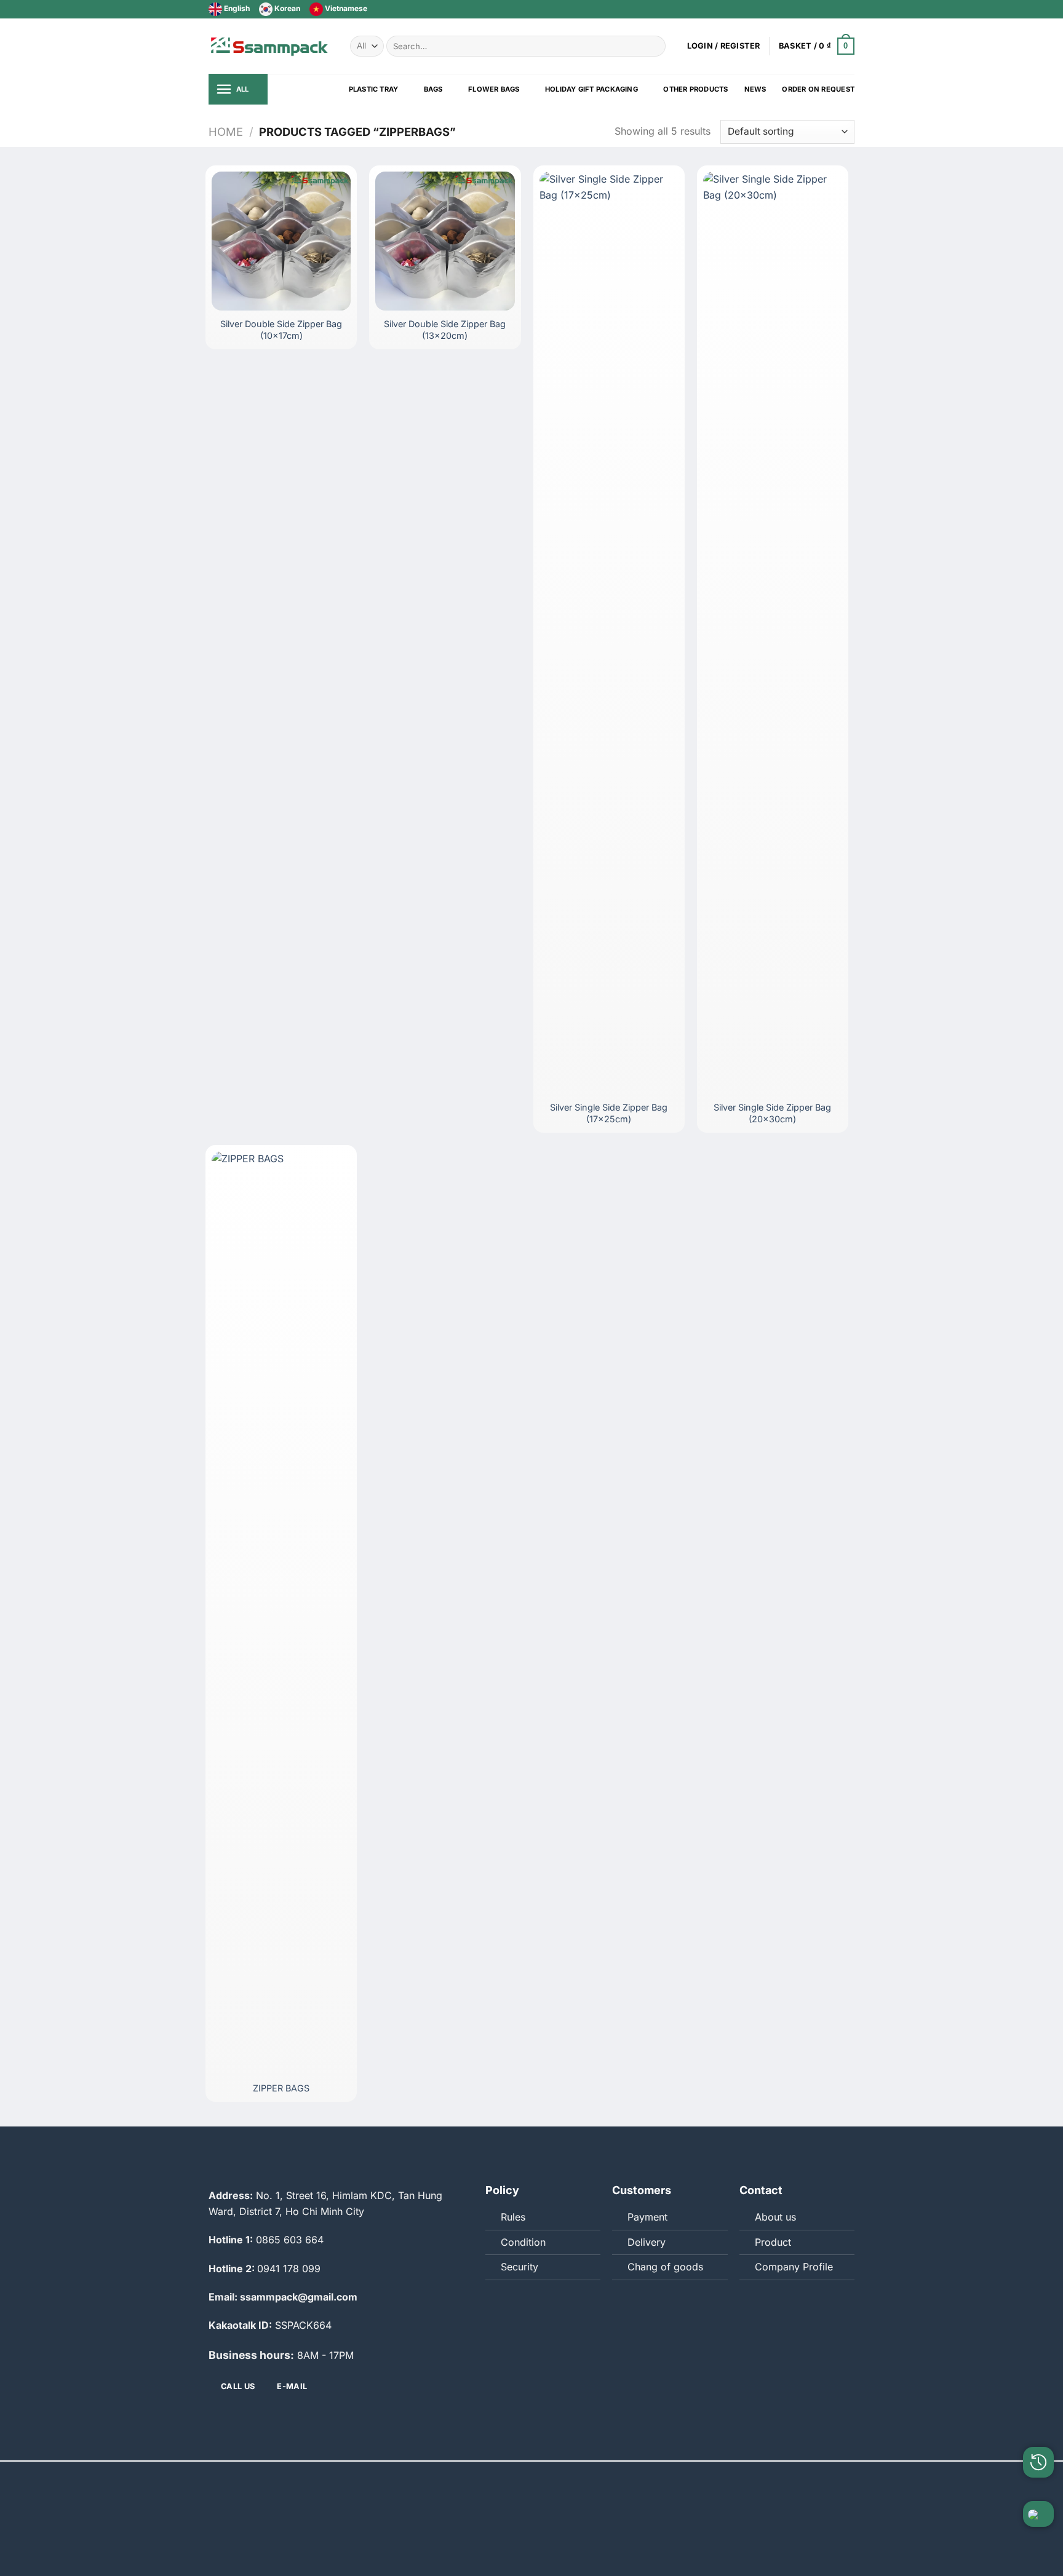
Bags (433, 89)
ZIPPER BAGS (281, 2088)
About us (775, 2217)
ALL (243, 89)
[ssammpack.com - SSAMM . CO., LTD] (270, 46)
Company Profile (794, 2267)
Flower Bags (494, 89)
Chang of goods (665, 2267)
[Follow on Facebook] (813, 9)
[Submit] (654, 46)
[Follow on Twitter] (825, 9)
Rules (513, 2217)
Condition (523, 2242)
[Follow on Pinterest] (848, 9)
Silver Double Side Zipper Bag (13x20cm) (445, 330)
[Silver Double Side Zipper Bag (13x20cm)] (445, 241)
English (236, 8)
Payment (647, 2217)
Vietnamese (345, 8)
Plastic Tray (374, 89)
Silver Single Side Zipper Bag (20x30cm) (772, 1113)
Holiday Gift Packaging (591, 89)
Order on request (818, 89)
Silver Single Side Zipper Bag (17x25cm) (609, 1113)
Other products (695, 89)
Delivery (647, 2242)
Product (773, 2242)
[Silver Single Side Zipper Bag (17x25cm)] (609, 633)
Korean (286, 8)
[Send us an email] (837, 9)
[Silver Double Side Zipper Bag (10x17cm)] (281, 241)
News (755, 89)
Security (520, 2267)
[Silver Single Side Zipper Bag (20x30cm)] (773, 633)
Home (226, 132)
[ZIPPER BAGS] (281, 1612)
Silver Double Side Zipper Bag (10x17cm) (281, 330)
